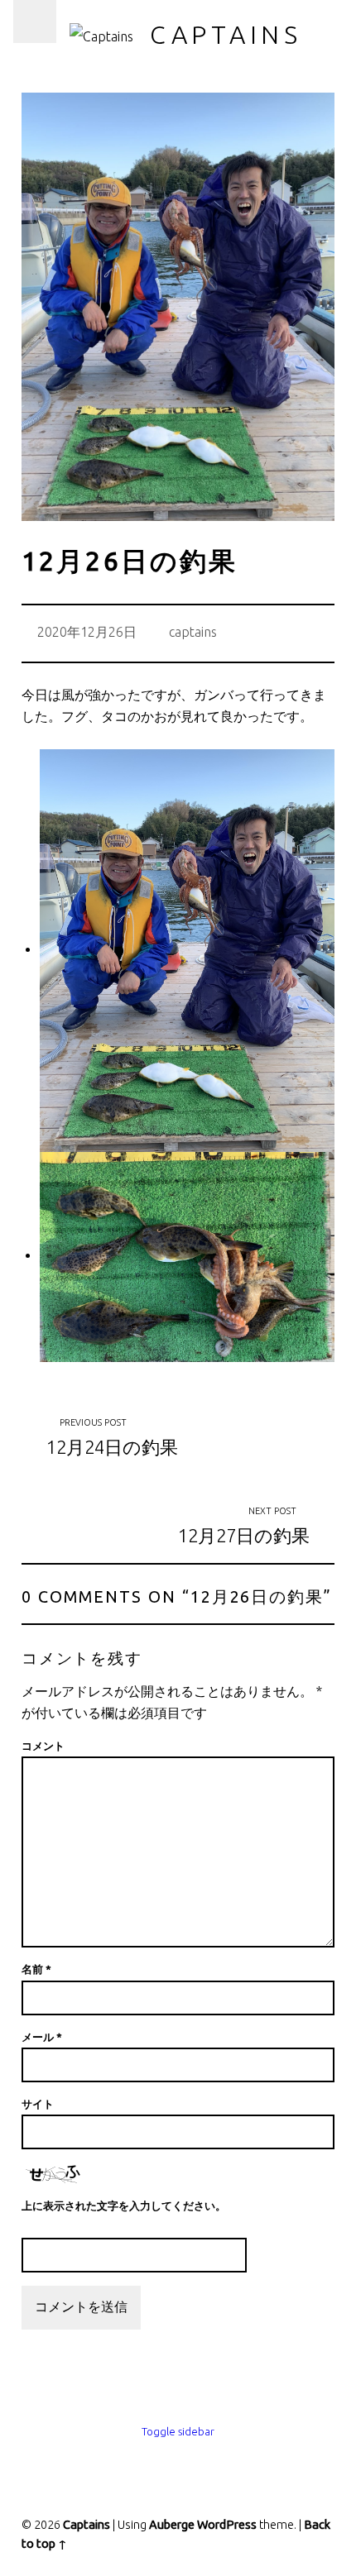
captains (193, 632)
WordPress (227, 2525)
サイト (38, 2104)
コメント (43, 1746)
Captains (226, 35)
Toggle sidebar (178, 2431)
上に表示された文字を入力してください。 (124, 2206)
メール (42, 2037)
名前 (36, 1969)
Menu (35, 22)
